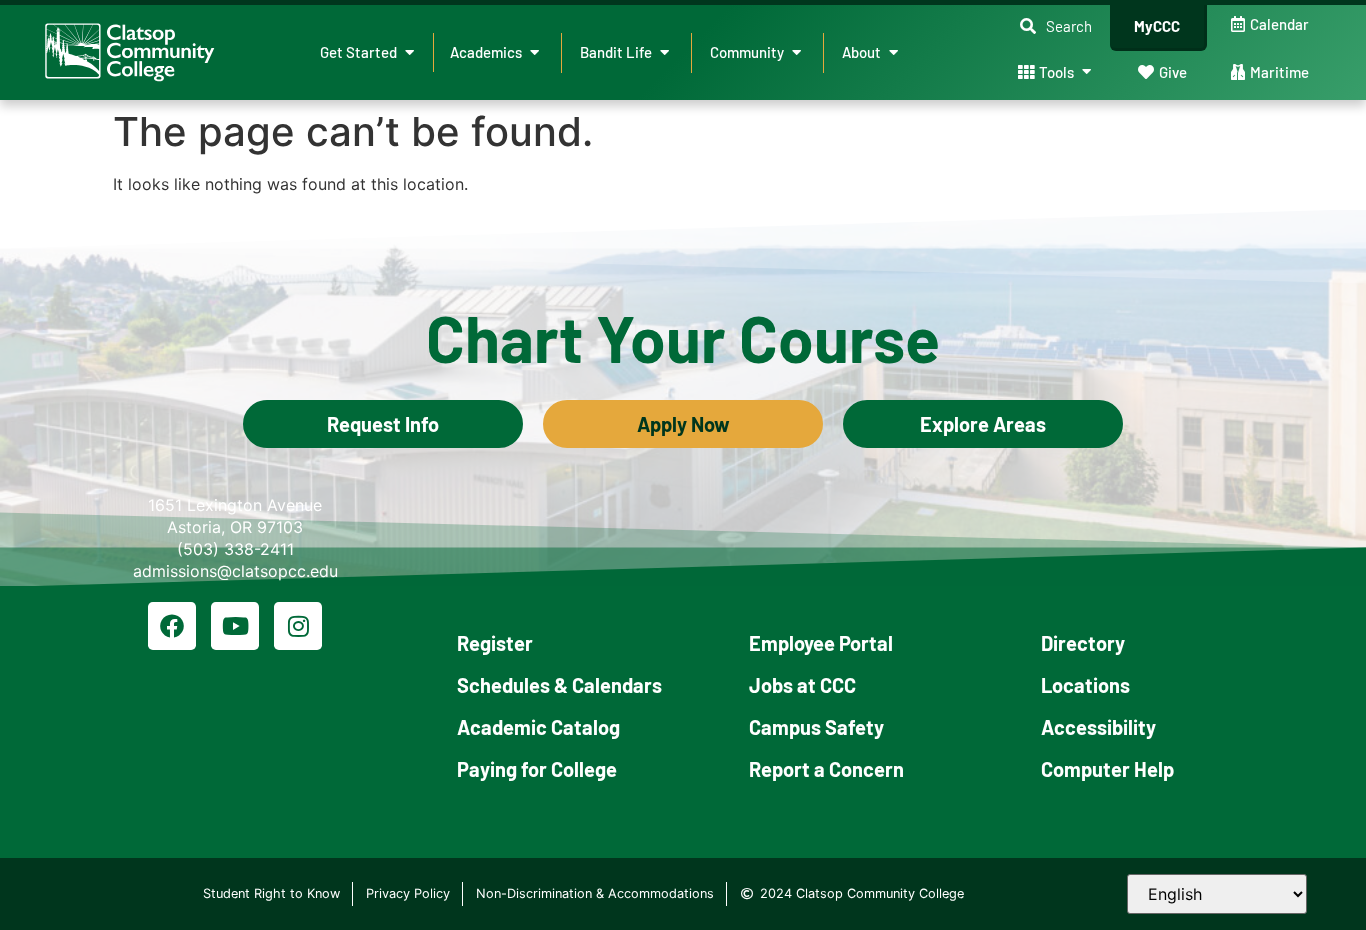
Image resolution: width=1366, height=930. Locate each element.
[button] (1056, 26)
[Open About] (893, 52)
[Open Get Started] (409, 52)
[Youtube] (235, 626)
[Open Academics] (534, 52)
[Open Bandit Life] (664, 52)
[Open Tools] (1086, 72)
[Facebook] (172, 626)
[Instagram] (298, 626)
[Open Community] (796, 52)
